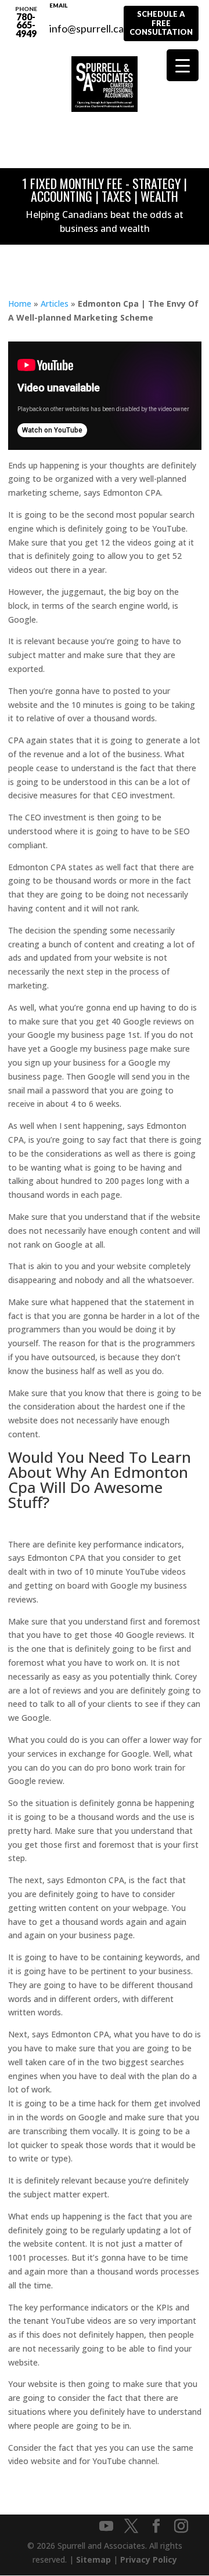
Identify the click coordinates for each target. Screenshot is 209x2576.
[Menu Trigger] (183, 65)
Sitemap (93, 2559)
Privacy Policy (149, 2559)
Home (20, 304)
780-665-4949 (26, 22)
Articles (55, 304)
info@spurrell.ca (87, 22)
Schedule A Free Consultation (161, 23)
